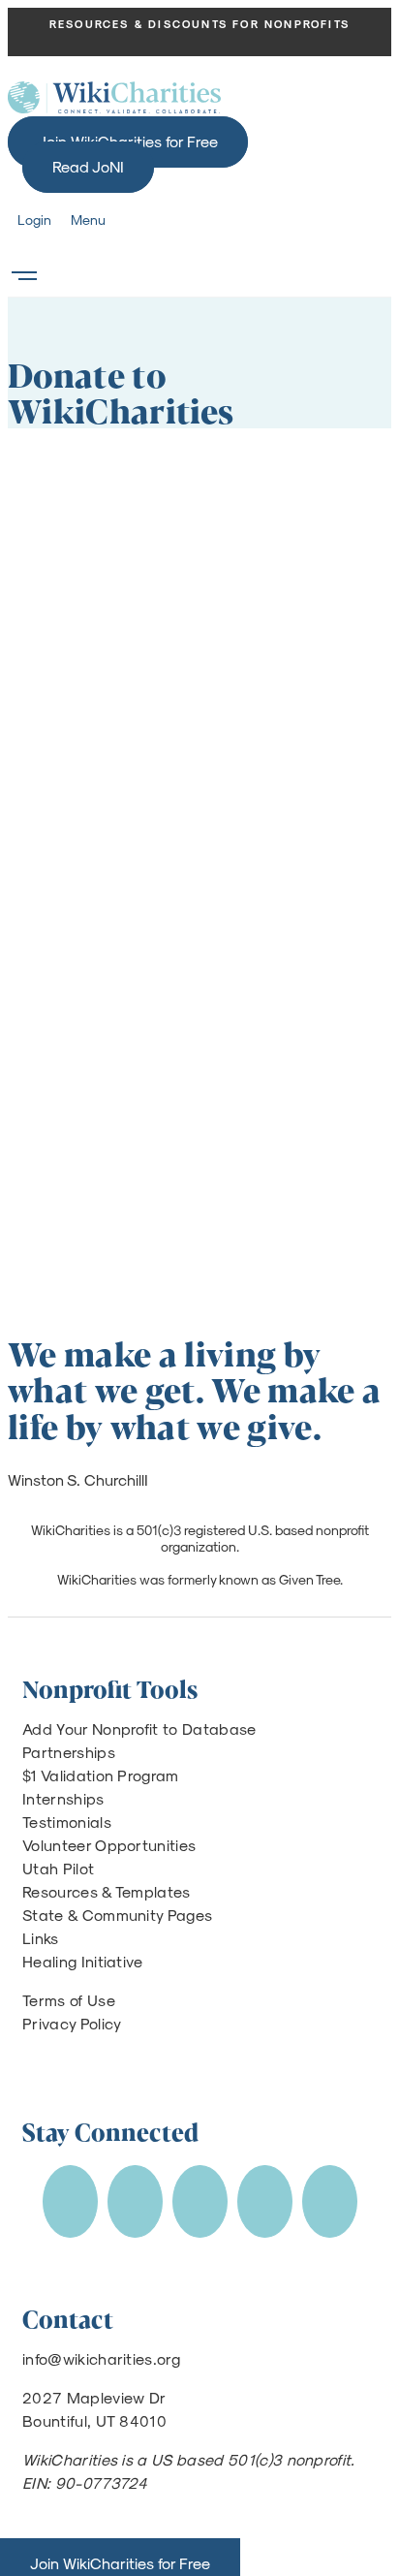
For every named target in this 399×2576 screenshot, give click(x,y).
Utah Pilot (58, 1868)
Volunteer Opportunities (109, 1845)
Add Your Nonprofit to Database (139, 1728)
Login (34, 220)
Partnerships (69, 1752)
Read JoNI (88, 166)
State (43, 1915)
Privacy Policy (72, 2023)
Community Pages (148, 1915)
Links (41, 1938)
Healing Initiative (83, 1961)
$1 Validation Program (101, 1775)
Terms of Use (69, 2000)
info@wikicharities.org (101, 2358)
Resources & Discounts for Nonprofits (199, 24)
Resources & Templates (107, 1891)
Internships (63, 1798)
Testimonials (67, 1822)
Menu (88, 220)
